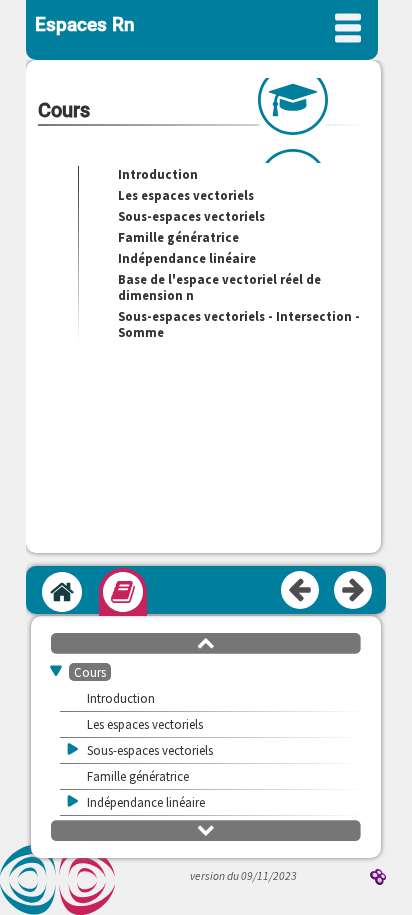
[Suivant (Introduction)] (354, 591)
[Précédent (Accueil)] (301, 591)
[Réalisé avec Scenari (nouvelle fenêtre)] (378, 878)
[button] (206, 642)
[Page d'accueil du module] (62, 592)
